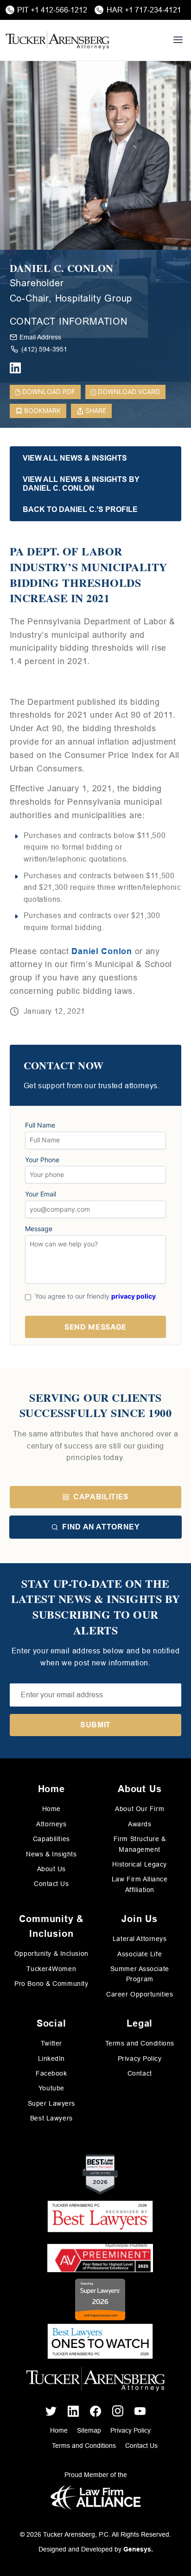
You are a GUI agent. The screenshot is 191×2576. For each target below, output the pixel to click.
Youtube (51, 2088)
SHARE (96, 410)
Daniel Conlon (102, 951)
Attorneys (51, 1824)
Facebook (51, 2073)
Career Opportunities (140, 1994)
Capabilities (101, 1497)
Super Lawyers (51, 2103)
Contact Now (64, 1066)
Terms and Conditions (140, 2043)
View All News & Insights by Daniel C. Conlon (81, 484)
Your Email (41, 1194)
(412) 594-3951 (44, 349)
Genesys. (138, 2549)
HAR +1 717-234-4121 (144, 10)
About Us (51, 1869)
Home (51, 1809)
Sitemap (89, 2430)
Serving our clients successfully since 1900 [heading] (95, 1405)
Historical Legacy (140, 1864)
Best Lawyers (51, 2118)
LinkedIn (51, 2058)
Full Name (40, 1125)
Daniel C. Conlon (62, 268)
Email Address (40, 337)
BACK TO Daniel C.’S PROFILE (80, 509)
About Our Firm (140, 1809)
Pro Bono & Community (51, 1984)
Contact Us (51, 1884)
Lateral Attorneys (140, 1939)
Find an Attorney (101, 1527)
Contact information (69, 321)
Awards (140, 1824)
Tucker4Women (51, 1969)
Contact (140, 2073)
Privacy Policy (140, 2058)
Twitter (51, 2043)
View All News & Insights (75, 458)
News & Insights (51, 1854)
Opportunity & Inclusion (51, 1954)
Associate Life (140, 1954)
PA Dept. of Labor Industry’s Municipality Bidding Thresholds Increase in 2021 (89, 574)
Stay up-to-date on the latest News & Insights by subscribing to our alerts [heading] (96, 1607)
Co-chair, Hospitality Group (71, 298)
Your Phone (42, 1160)
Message (39, 1229)
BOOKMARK (42, 410)
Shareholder (37, 283)
